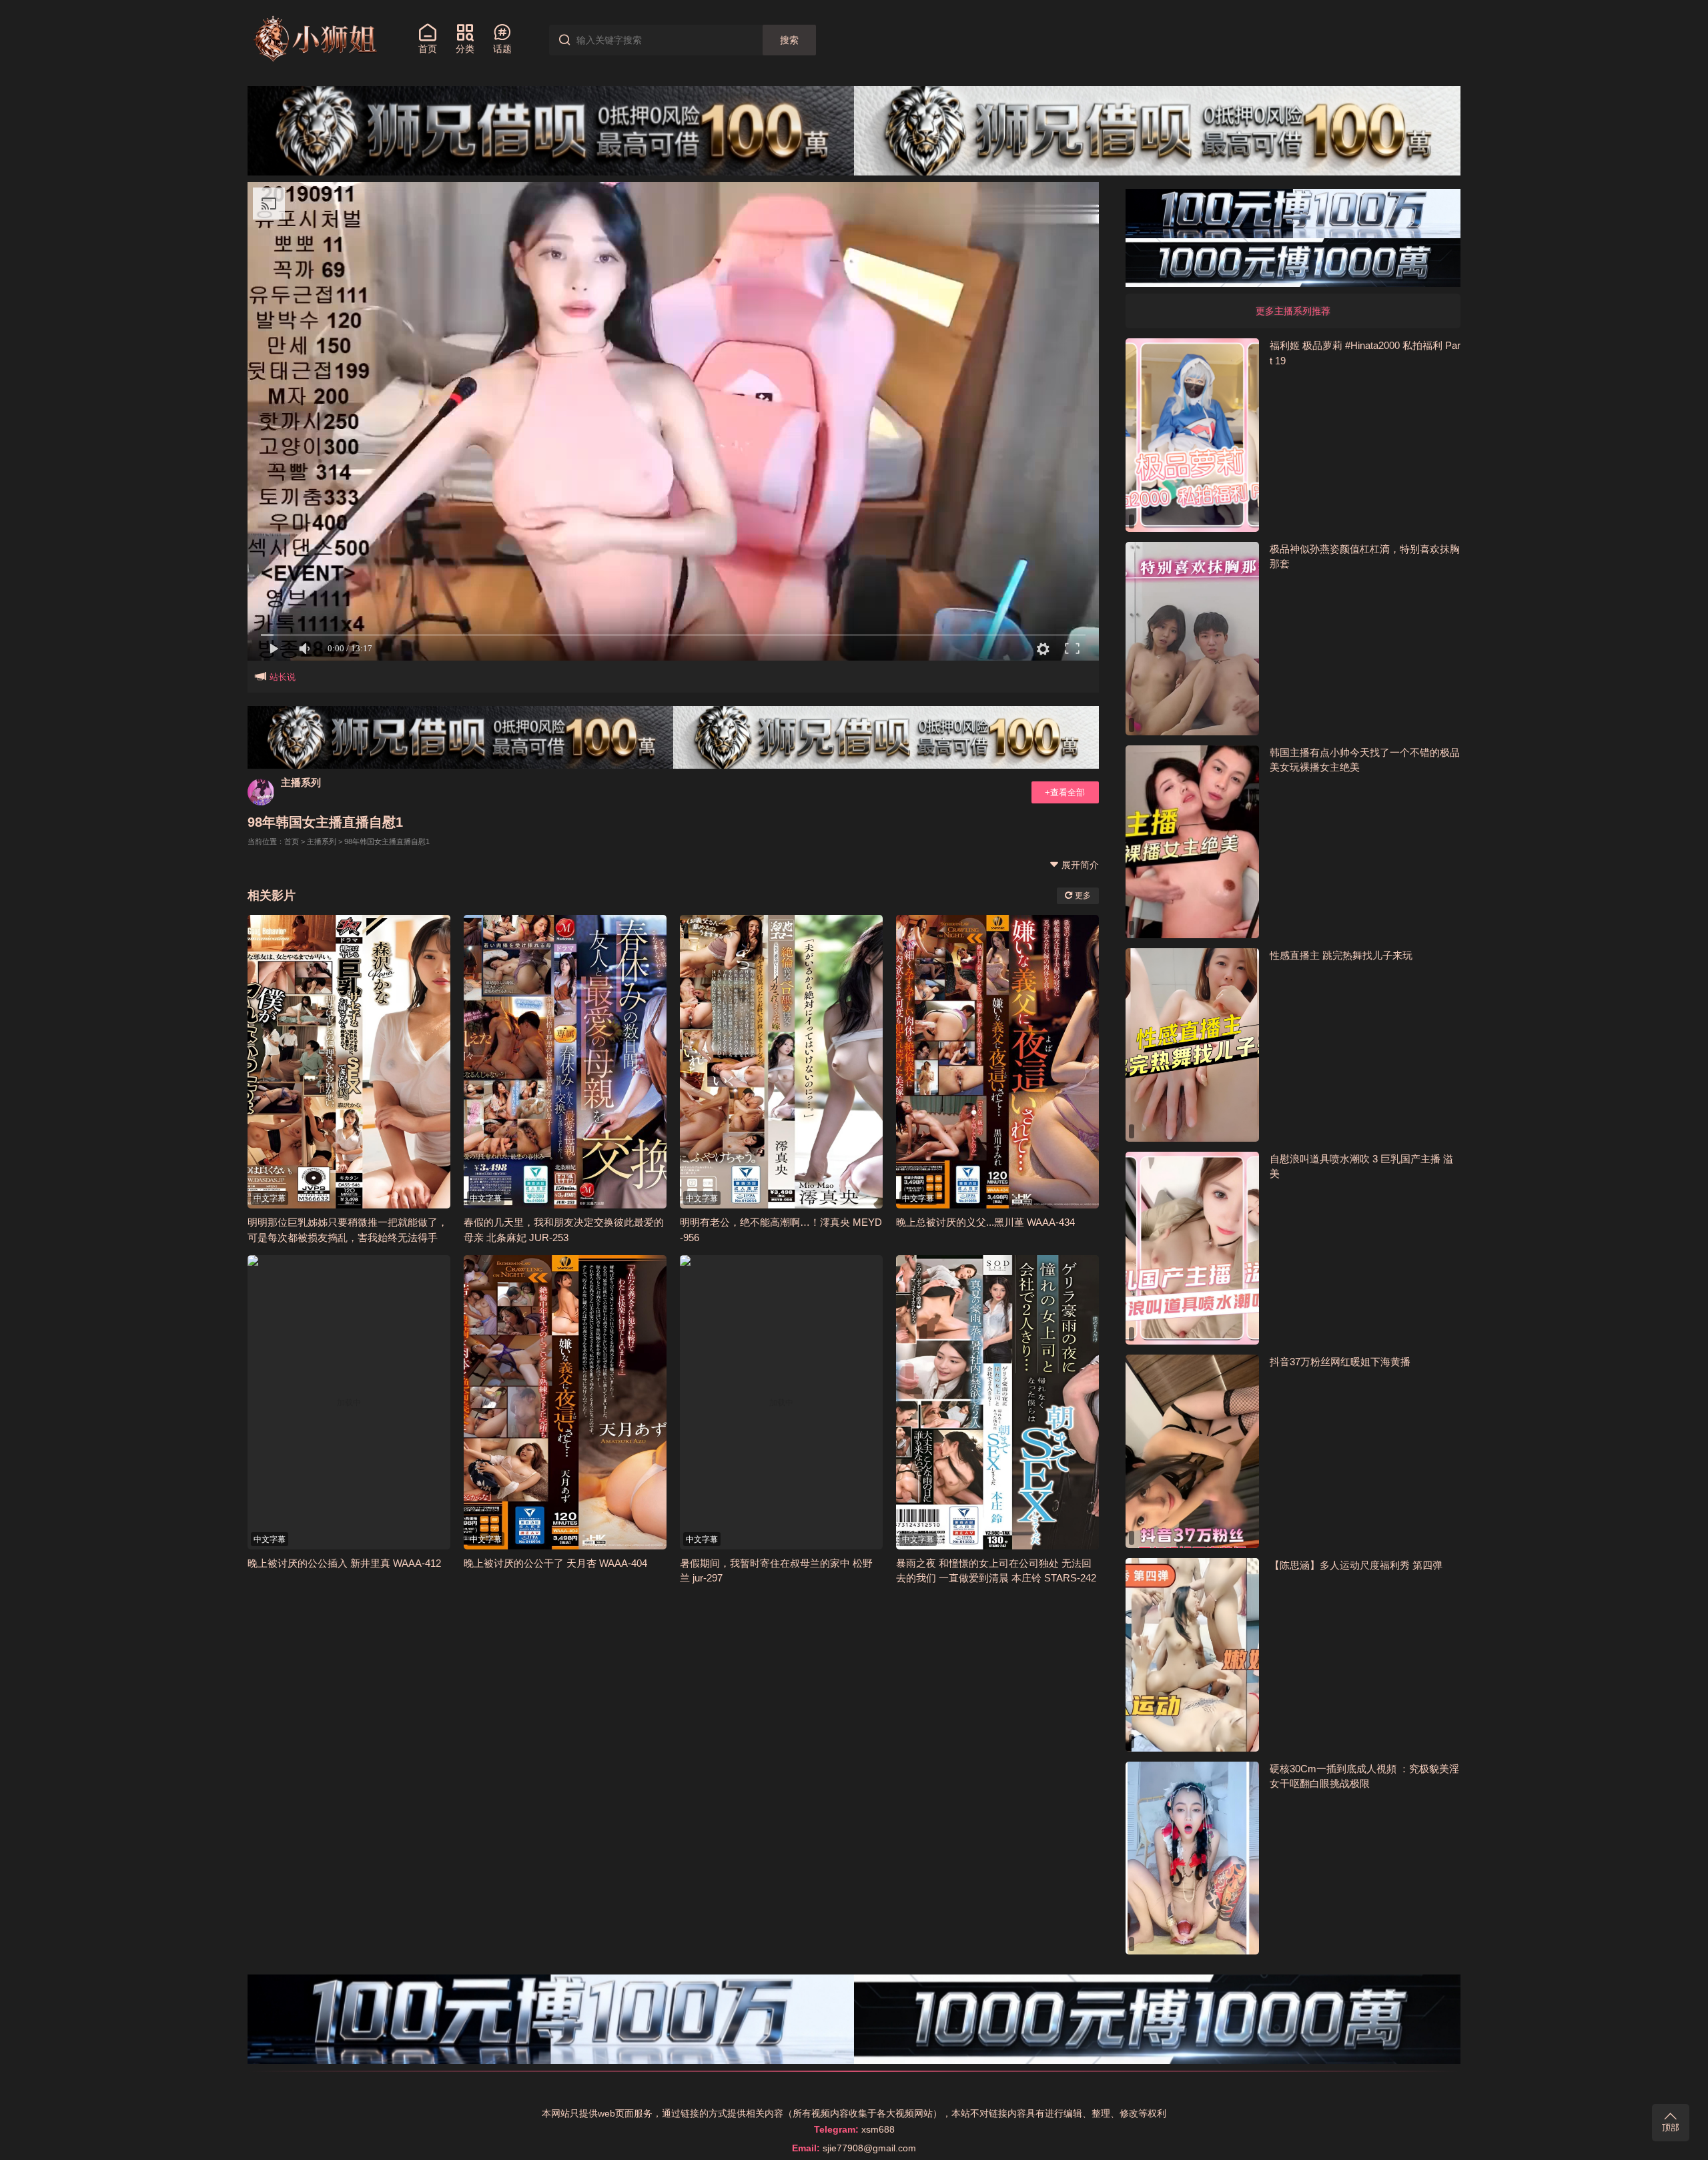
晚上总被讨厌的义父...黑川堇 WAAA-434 (985, 1222)
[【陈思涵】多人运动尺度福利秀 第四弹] (1192, 1655)
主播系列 (301, 782)
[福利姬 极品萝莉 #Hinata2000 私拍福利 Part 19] (1192, 435)
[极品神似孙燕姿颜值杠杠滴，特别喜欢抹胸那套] (1192, 639)
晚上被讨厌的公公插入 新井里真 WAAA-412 (344, 1563)
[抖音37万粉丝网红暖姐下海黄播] (1192, 1451)
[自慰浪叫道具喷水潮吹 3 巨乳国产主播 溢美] (1192, 1248)
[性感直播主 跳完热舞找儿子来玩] (1192, 1045)
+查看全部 (1065, 792)
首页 (292, 841)
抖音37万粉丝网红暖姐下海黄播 (1340, 1362)
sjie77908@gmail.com (869, 2148)
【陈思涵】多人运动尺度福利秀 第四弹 (1356, 1565)
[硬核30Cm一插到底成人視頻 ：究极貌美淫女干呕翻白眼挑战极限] (1192, 1858)
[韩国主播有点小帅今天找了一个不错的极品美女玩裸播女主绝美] (1192, 842)
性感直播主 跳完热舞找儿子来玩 (1341, 955)
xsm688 (878, 2129)
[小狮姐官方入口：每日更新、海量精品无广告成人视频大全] (314, 39)
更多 (1082, 895)
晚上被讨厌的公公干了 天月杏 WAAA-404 (555, 1563)
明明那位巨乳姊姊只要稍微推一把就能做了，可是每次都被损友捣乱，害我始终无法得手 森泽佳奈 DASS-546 (348, 1237)
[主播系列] (261, 792)
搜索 (789, 40)
